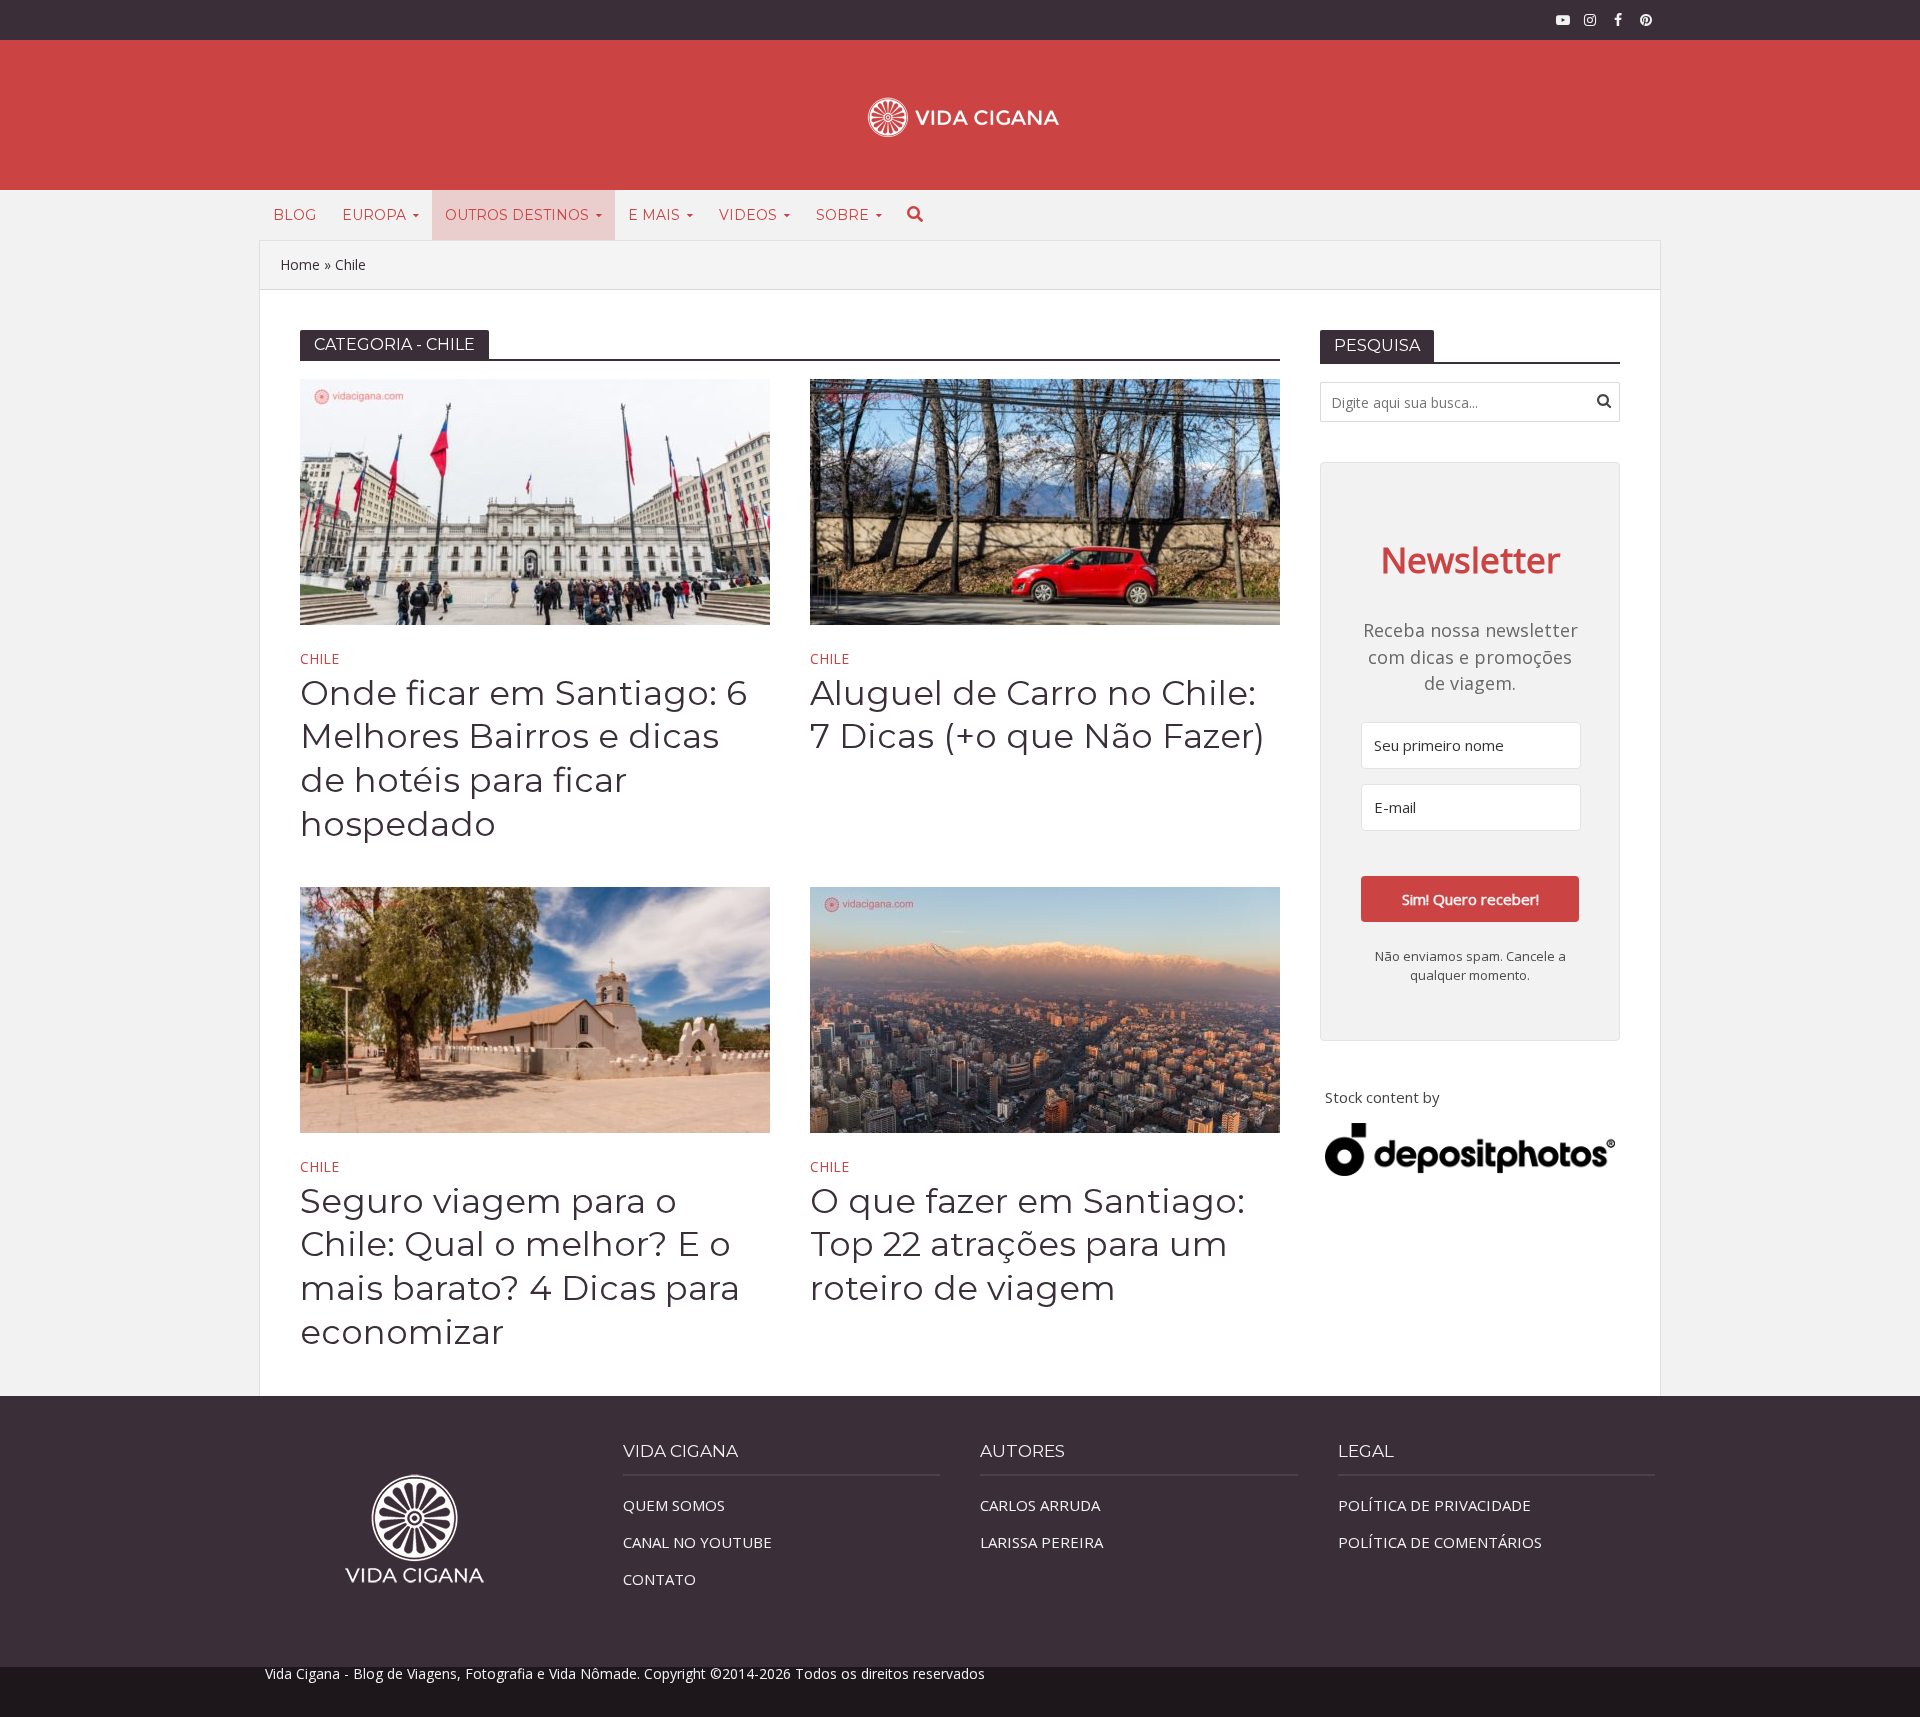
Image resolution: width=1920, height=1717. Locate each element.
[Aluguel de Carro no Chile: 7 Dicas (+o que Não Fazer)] (1045, 500)
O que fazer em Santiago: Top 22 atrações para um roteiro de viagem (1027, 1245)
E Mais (654, 215)
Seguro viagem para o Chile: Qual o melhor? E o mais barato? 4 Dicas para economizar (520, 1267)
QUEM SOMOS (674, 1505)
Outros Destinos (517, 215)
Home (300, 264)
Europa (374, 215)
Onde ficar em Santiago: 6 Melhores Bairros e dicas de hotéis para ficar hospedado (523, 759)
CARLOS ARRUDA (1040, 1505)
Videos (748, 215)
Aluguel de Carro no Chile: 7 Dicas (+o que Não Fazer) (1037, 715)
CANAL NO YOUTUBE (697, 1542)
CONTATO (659, 1579)
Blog (294, 215)
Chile (319, 660)
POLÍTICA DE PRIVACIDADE (1434, 1505)
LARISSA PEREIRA (1041, 1542)
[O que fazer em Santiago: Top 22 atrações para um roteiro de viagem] (1045, 1008)
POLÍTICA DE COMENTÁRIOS (1440, 1542)
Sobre (842, 215)
